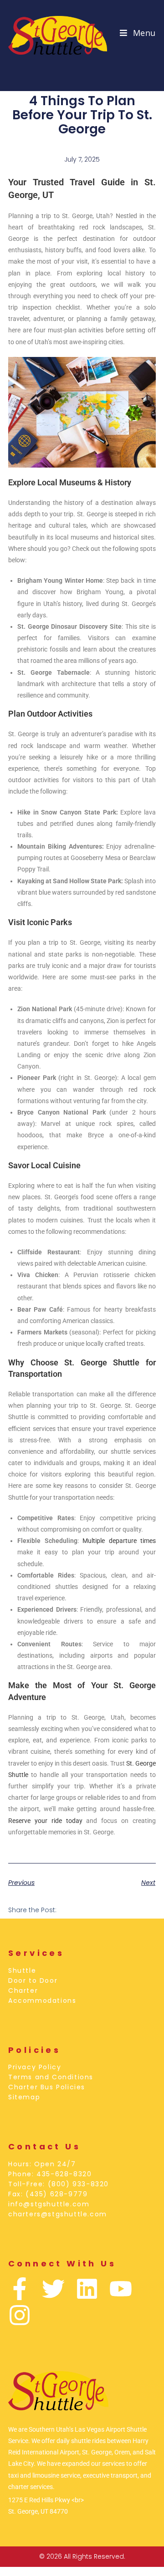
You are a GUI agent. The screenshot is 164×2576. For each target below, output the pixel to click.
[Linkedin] (87, 2289)
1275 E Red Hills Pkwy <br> (46, 2500)
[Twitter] (53, 2289)
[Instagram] (20, 2315)
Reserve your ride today (45, 1821)
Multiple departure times (119, 1541)
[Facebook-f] (20, 2289)
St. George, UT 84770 (38, 2511)
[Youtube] (121, 2289)
